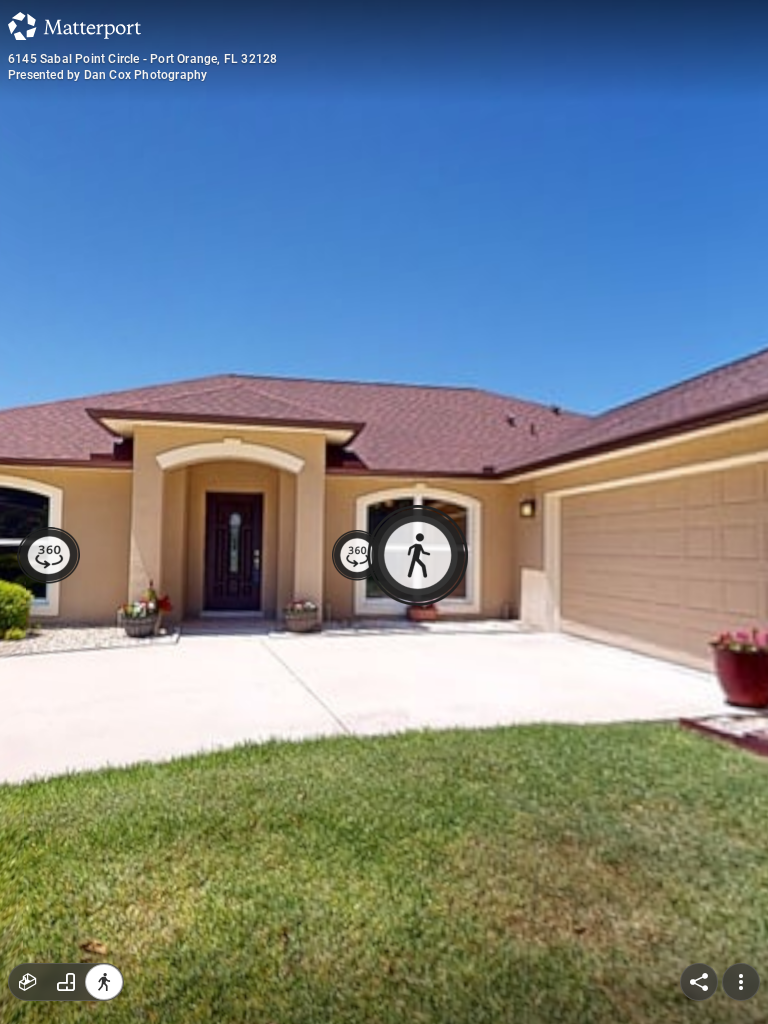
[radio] (28, 982)
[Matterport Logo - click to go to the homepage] (74, 26)
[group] (66, 982)
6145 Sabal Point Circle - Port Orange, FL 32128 (142, 59)
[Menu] (741, 982)
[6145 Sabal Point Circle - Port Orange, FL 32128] (384, 512)
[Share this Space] (699, 982)
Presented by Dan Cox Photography (107, 75)
